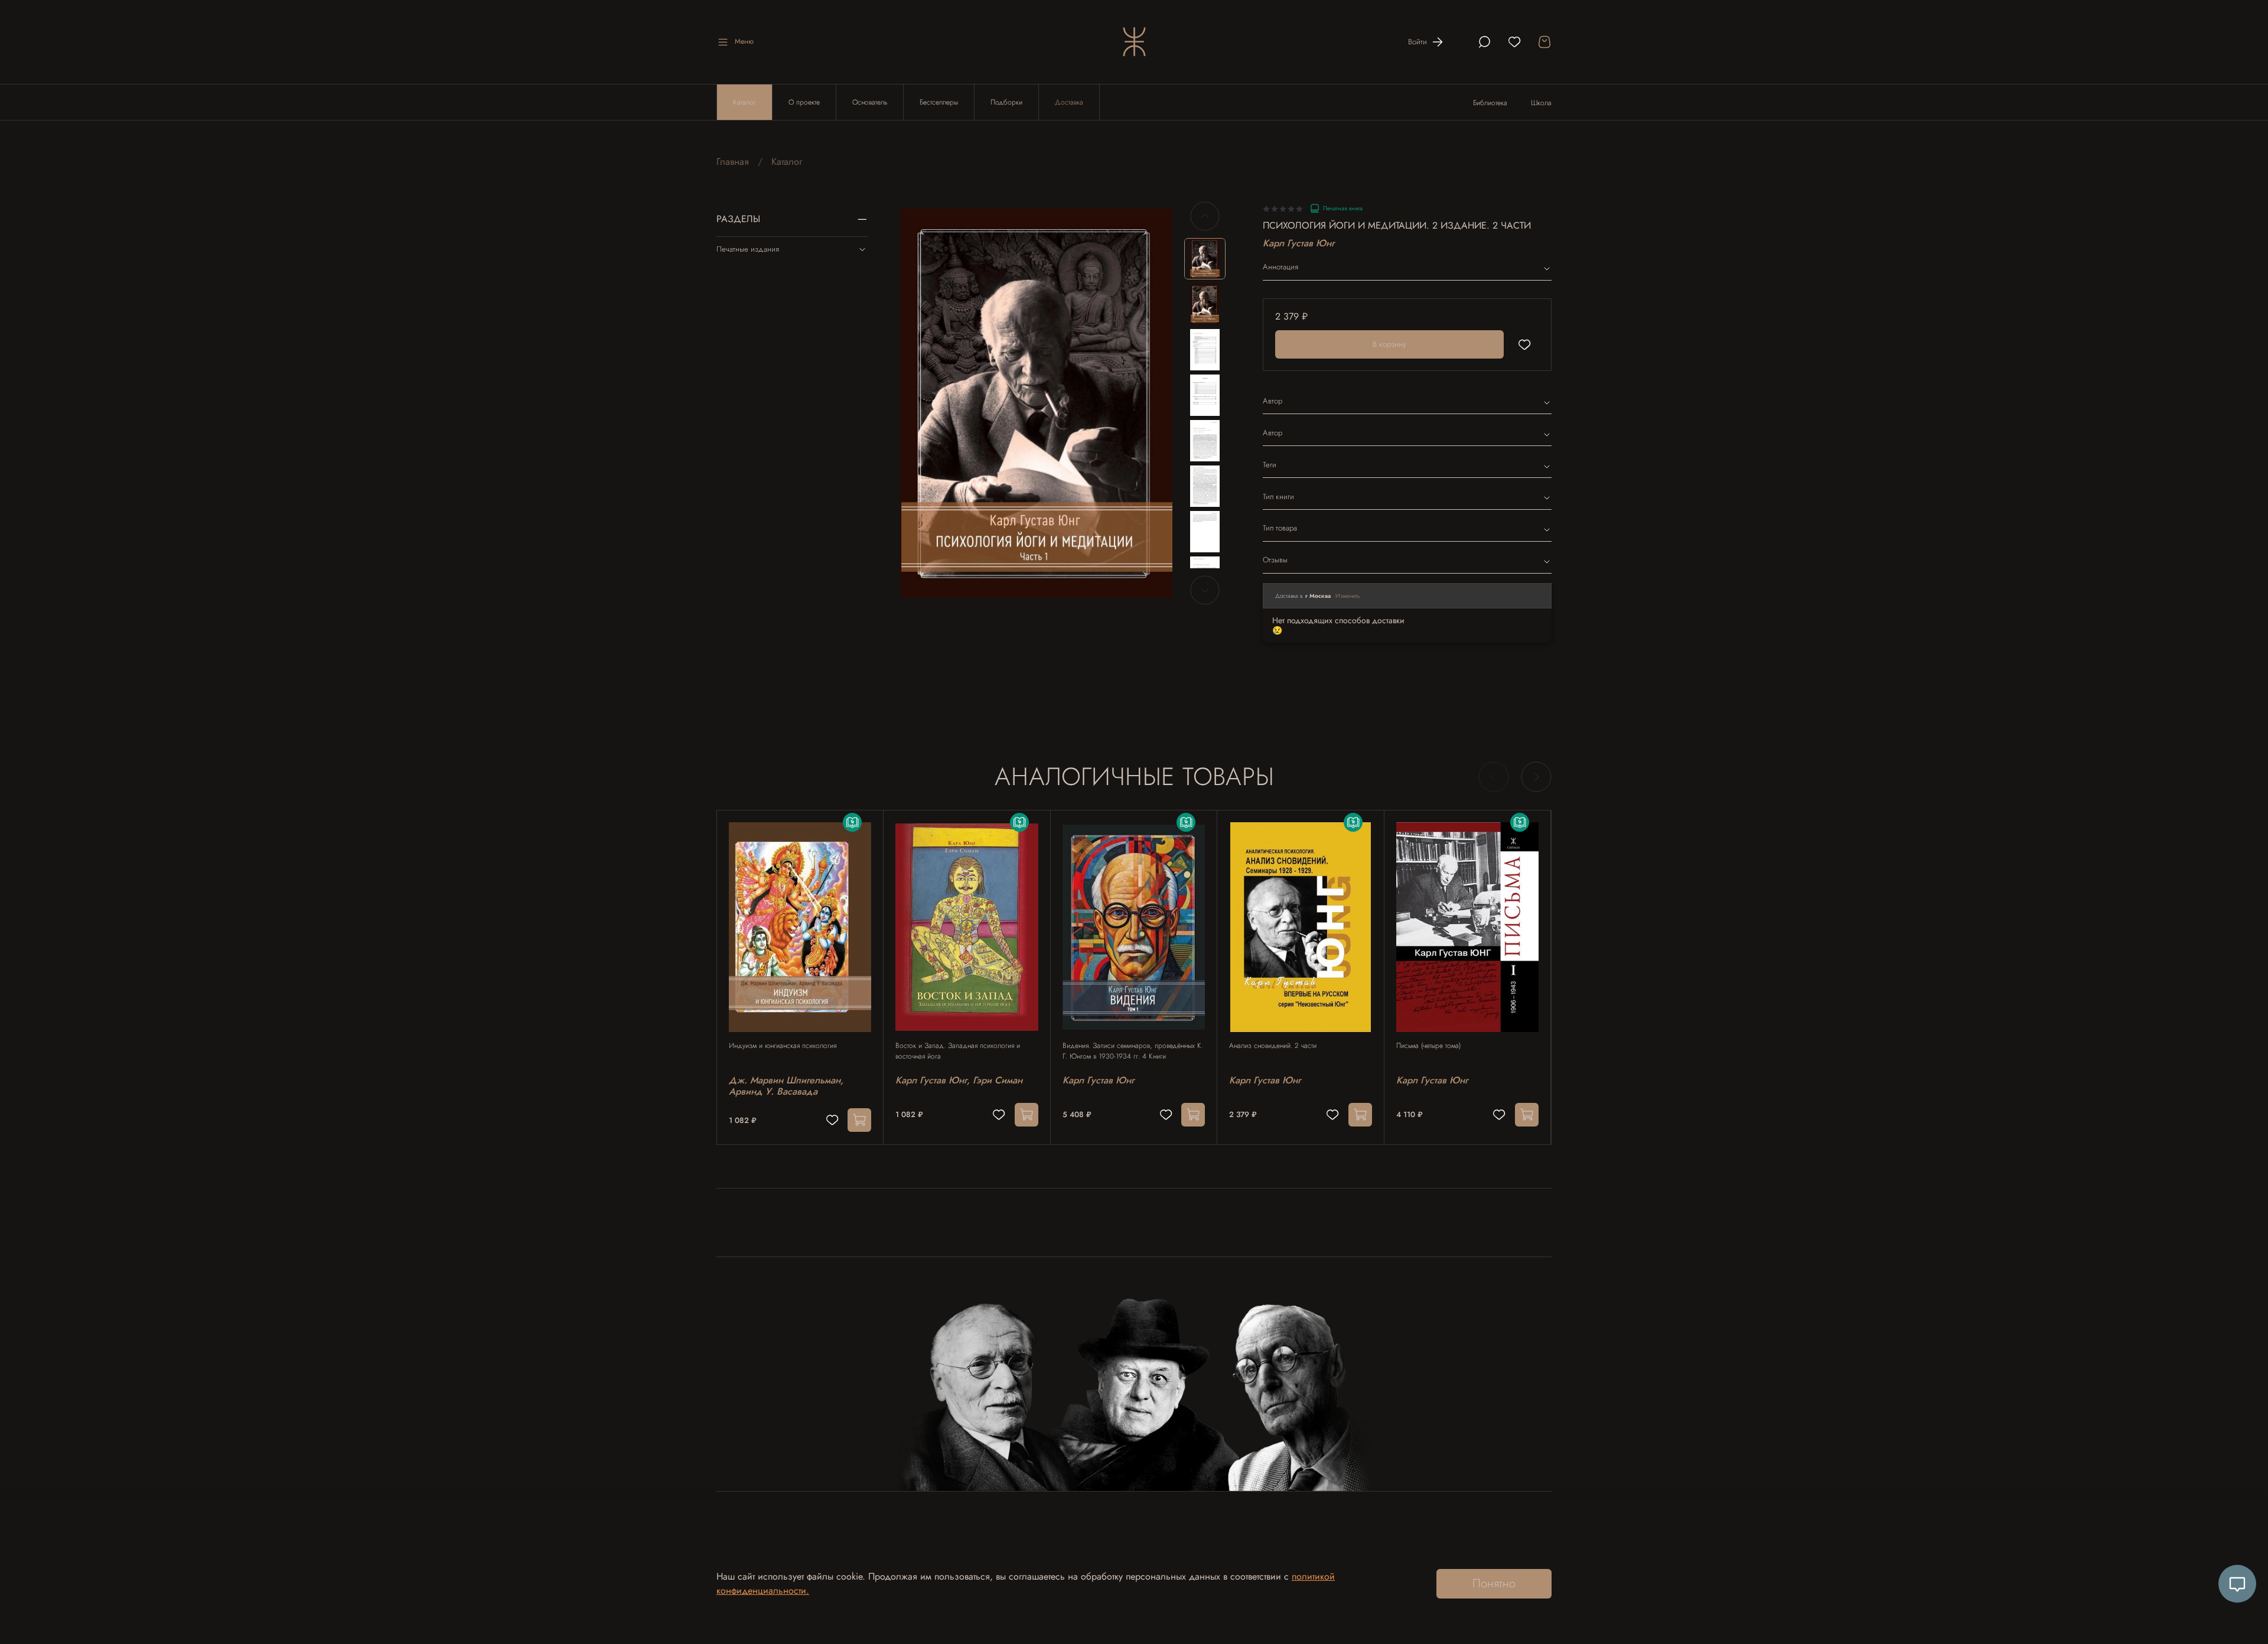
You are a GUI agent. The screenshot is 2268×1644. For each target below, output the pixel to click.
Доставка (1069, 102)
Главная (733, 162)
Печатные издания (748, 249)
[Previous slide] (919, 403)
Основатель (870, 102)
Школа (1541, 103)
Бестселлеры (939, 102)
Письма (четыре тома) (1428, 1046)
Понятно (1494, 1583)
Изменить (1348, 596)
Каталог (744, 102)
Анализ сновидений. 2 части (1273, 1046)
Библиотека (1490, 103)
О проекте (804, 102)
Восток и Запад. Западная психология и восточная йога (958, 1051)
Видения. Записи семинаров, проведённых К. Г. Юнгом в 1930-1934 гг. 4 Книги (1133, 1051)
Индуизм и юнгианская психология (783, 1046)
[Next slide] (1153, 403)
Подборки (1006, 102)
